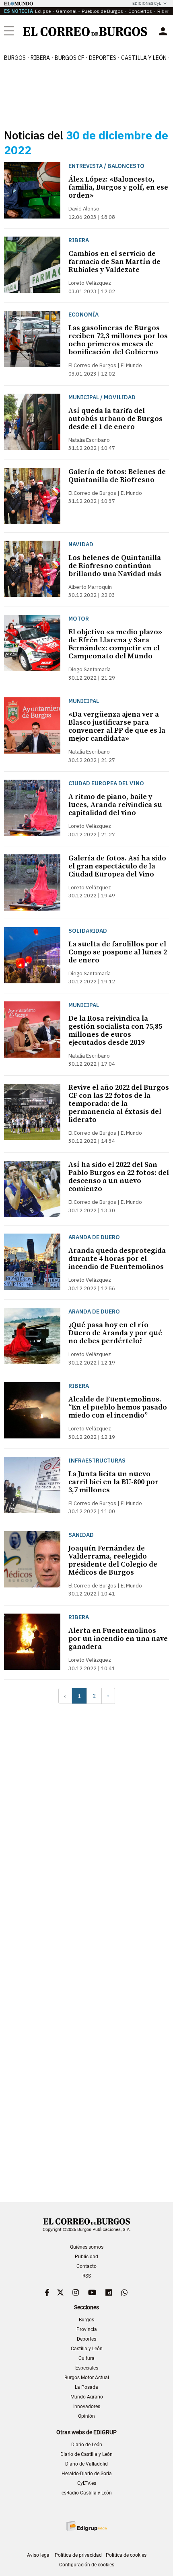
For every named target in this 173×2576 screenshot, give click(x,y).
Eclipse (43, 11)
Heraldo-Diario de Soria (87, 2474)
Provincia (87, 2329)
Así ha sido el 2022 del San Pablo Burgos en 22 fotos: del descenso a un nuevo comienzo (119, 1177)
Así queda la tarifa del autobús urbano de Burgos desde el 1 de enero (115, 419)
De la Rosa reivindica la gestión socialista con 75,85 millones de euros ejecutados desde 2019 (115, 1031)
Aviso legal (39, 2555)
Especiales (87, 2368)
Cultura (86, 2358)
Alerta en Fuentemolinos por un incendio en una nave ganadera (118, 1639)
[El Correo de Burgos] (85, 32)
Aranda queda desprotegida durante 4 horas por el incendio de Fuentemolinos (117, 1259)
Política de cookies (126, 2555)
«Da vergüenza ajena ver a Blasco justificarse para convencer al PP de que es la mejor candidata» (117, 726)
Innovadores (87, 2406)
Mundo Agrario (87, 2397)
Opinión (86, 2416)
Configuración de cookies (87, 2565)
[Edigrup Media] (86, 2526)
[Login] (163, 31)
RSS (87, 2276)
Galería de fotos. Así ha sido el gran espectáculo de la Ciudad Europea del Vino (117, 866)
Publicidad (86, 2257)
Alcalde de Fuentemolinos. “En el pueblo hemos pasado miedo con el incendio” (118, 1407)
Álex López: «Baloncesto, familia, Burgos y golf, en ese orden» (118, 187)
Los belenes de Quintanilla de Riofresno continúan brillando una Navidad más (115, 566)
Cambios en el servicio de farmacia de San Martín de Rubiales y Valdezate (114, 262)
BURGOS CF (69, 58)
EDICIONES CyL (147, 3)
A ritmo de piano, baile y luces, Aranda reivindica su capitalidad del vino (115, 805)
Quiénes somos (87, 2247)
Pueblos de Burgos (102, 11)
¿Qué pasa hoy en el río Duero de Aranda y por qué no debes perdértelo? (115, 1333)
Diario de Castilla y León (86, 2454)
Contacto (86, 2266)
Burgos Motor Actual (87, 2378)
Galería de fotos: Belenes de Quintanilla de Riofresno (117, 476)
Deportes (86, 2339)
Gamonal (66, 11)
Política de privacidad (78, 2555)
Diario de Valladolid (86, 2464)
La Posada (86, 2387)
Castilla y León (144, 58)
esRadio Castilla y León (87, 2493)
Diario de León (87, 2445)
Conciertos (140, 11)
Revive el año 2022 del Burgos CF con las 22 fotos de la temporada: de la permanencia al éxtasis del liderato (119, 1104)
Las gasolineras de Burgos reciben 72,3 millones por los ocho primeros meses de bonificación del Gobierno (118, 340)
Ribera (40, 58)
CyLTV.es (87, 2483)
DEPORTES (103, 58)
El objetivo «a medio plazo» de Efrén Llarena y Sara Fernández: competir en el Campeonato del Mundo (115, 644)
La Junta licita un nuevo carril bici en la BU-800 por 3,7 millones (113, 1482)
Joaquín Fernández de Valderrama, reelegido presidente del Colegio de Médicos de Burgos (113, 1560)
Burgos (15, 58)
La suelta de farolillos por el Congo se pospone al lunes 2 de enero (118, 952)
